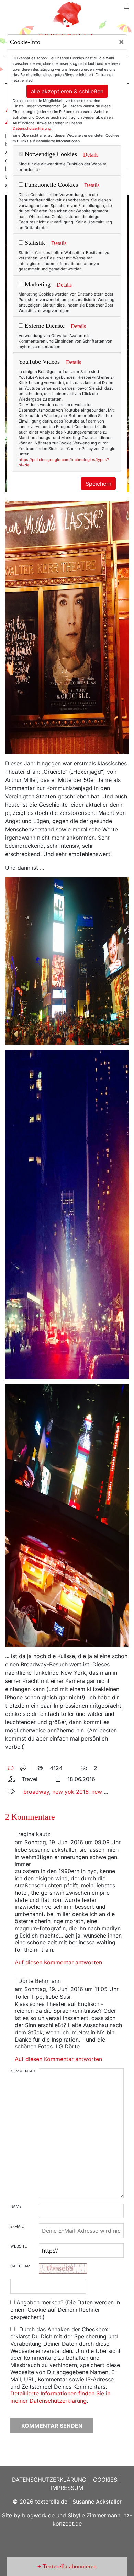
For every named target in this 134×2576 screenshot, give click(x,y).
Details (91, 155)
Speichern (98, 484)
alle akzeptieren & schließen (67, 91)
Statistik (34, 243)
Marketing (37, 284)
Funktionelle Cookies (51, 185)
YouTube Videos (39, 362)
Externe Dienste (44, 326)
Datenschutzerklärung (32, 128)
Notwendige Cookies (50, 154)
